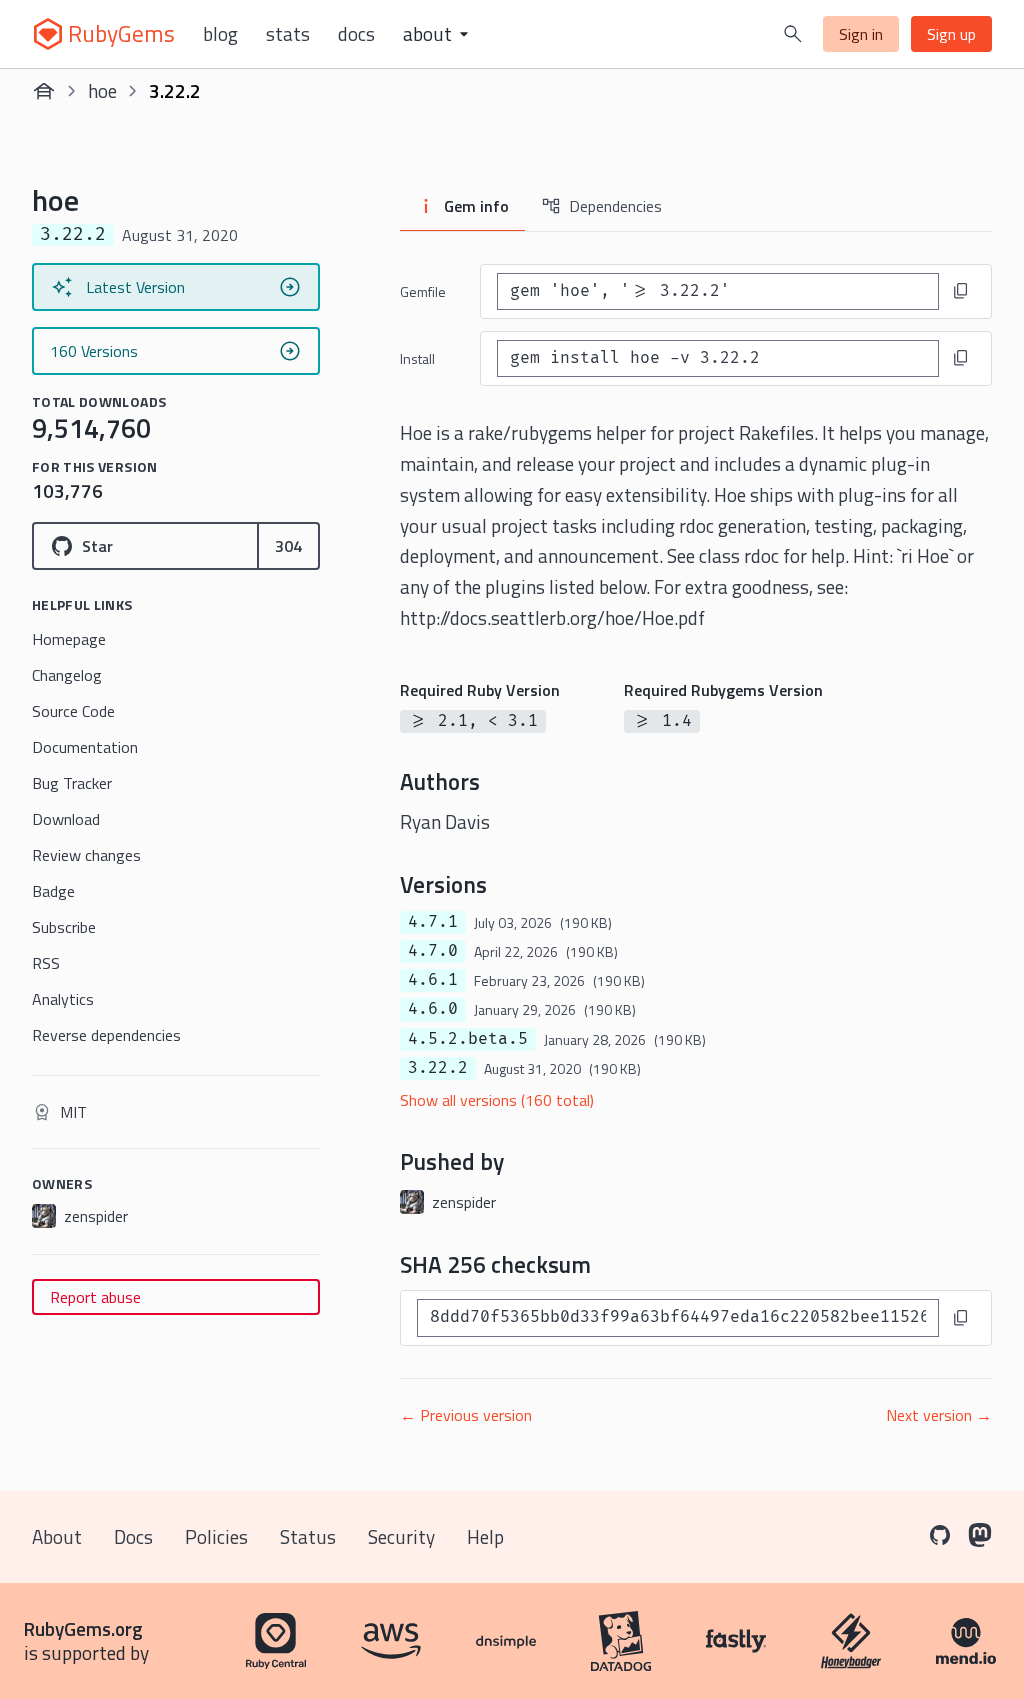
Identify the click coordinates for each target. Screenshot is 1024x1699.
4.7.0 (433, 951)
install (417, 358)
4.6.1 (433, 980)
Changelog (67, 675)
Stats (288, 34)
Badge (53, 891)
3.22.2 (438, 1068)
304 (288, 546)
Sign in (861, 34)
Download (66, 819)
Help (485, 1536)
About (57, 1536)
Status (308, 1536)
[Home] (44, 91)
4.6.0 (433, 1009)
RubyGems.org (83, 1628)
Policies (216, 1536)
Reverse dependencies (106, 1035)
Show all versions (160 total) (497, 1100)
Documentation (85, 747)
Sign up (951, 34)
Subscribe (64, 927)
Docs (356, 34)
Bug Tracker (72, 783)
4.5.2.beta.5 (468, 1039)
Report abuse (95, 1297)
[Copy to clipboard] (961, 291)
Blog (220, 34)
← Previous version (466, 1415)
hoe (102, 90)
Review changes (86, 855)
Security (401, 1536)
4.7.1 (433, 922)
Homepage (69, 639)
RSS (46, 963)
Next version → (939, 1415)
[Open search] (793, 34)
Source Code (73, 711)
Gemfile (423, 291)
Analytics (63, 999)
